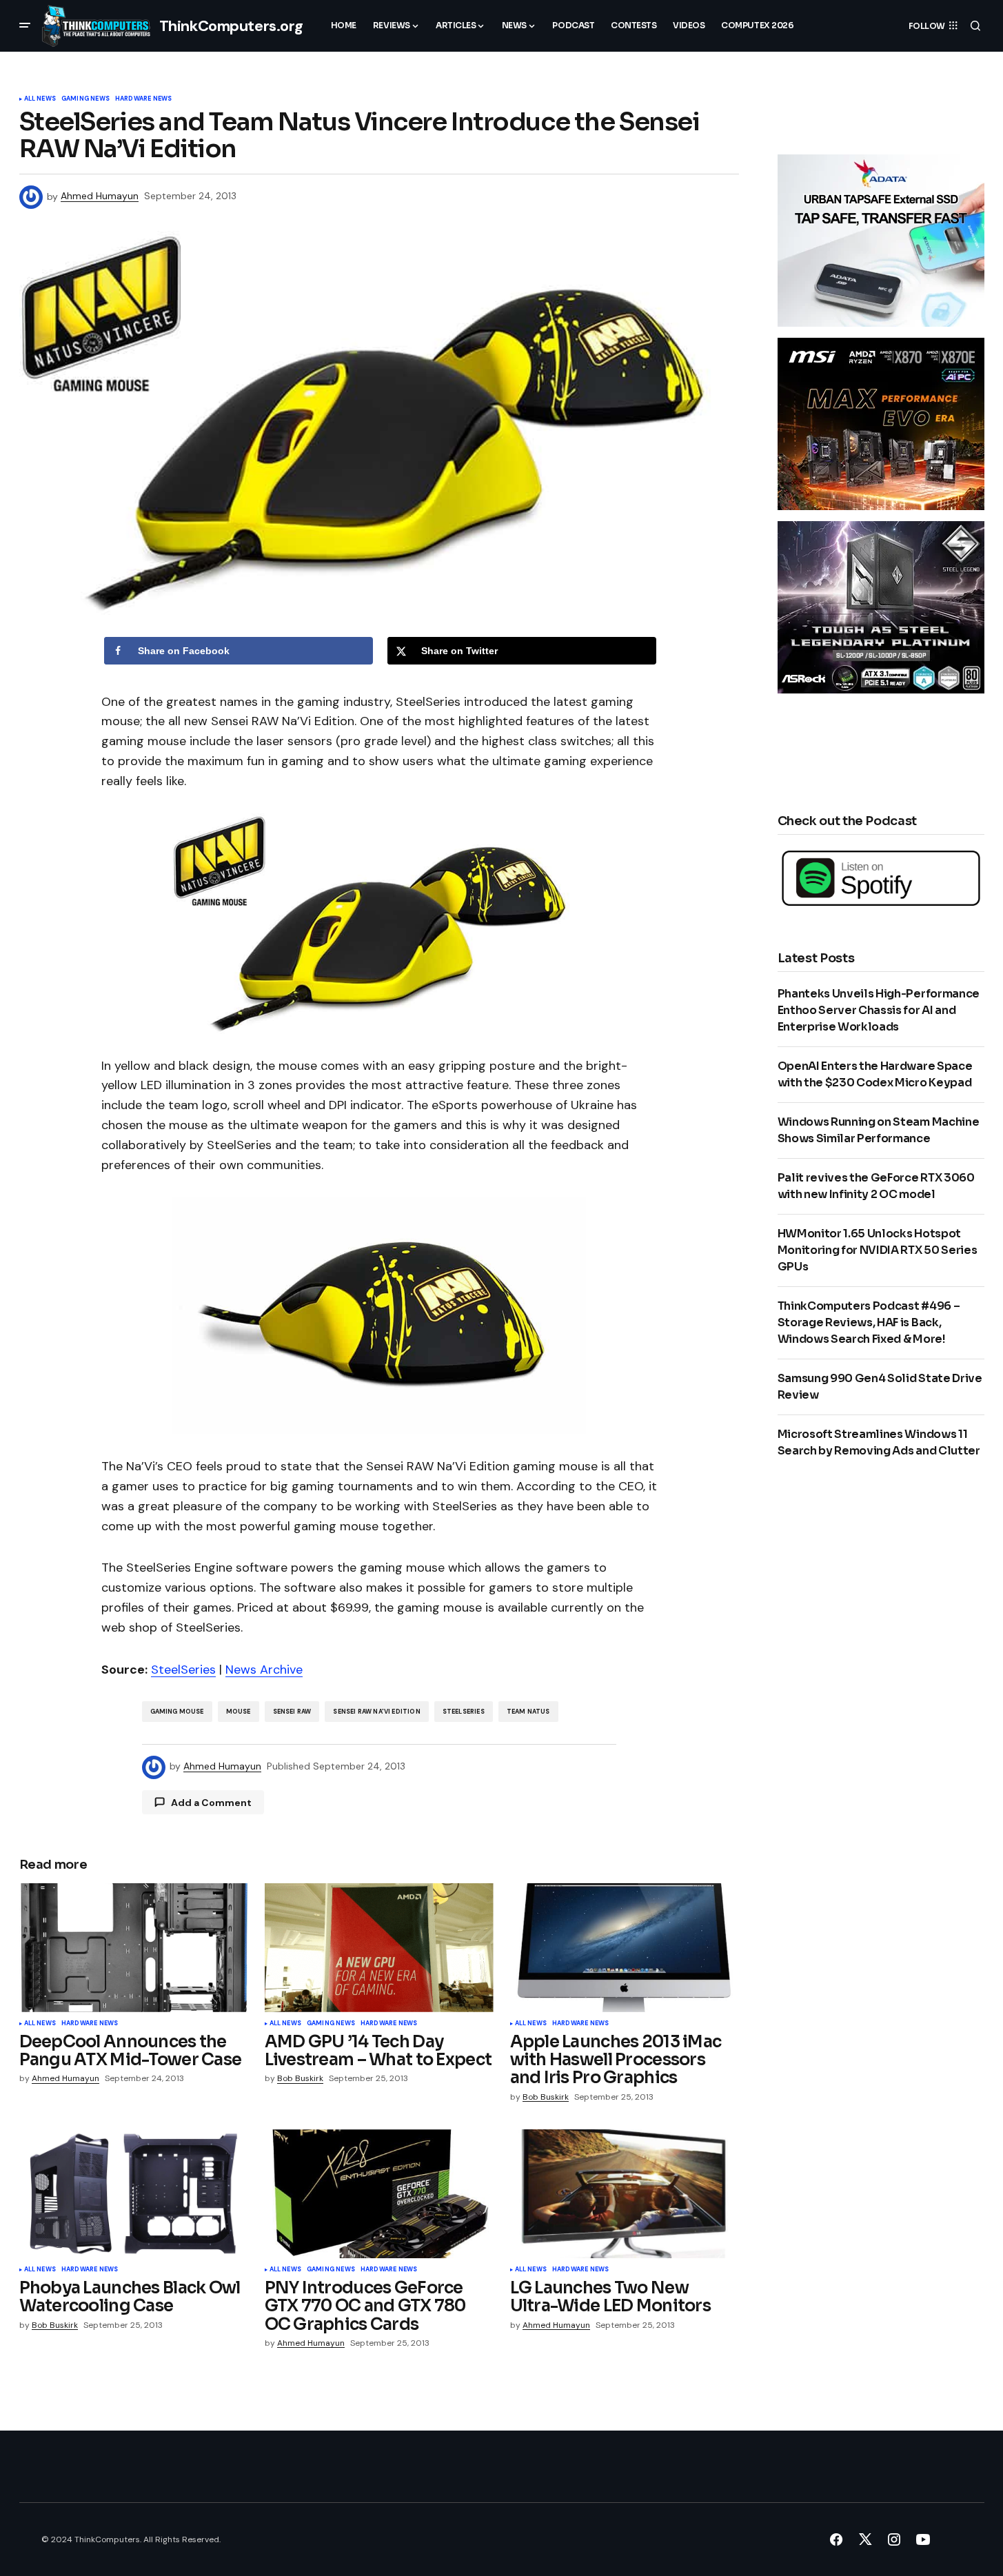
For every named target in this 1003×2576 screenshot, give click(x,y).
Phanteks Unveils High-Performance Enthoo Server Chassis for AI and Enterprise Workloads (879, 1010)
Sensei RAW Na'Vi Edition (376, 1712)
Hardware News (143, 99)
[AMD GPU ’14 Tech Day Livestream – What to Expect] (379, 1948)
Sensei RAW (292, 1712)
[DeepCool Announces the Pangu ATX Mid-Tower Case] (134, 1948)
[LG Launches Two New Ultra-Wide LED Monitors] (625, 2194)
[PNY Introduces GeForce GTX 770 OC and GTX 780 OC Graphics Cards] (379, 2194)
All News (40, 99)
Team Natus (528, 1712)
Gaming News (85, 99)
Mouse (239, 1712)
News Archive (264, 1670)
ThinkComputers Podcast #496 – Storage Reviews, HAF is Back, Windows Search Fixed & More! (869, 1322)
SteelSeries (183, 1670)
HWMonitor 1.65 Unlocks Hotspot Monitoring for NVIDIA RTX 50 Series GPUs (878, 1250)
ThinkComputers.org (231, 26)
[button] (25, 26)
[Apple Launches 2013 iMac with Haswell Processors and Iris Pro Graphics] (625, 1948)
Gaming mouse (177, 1712)
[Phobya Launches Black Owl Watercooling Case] (134, 2194)
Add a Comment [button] (211, 1803)
